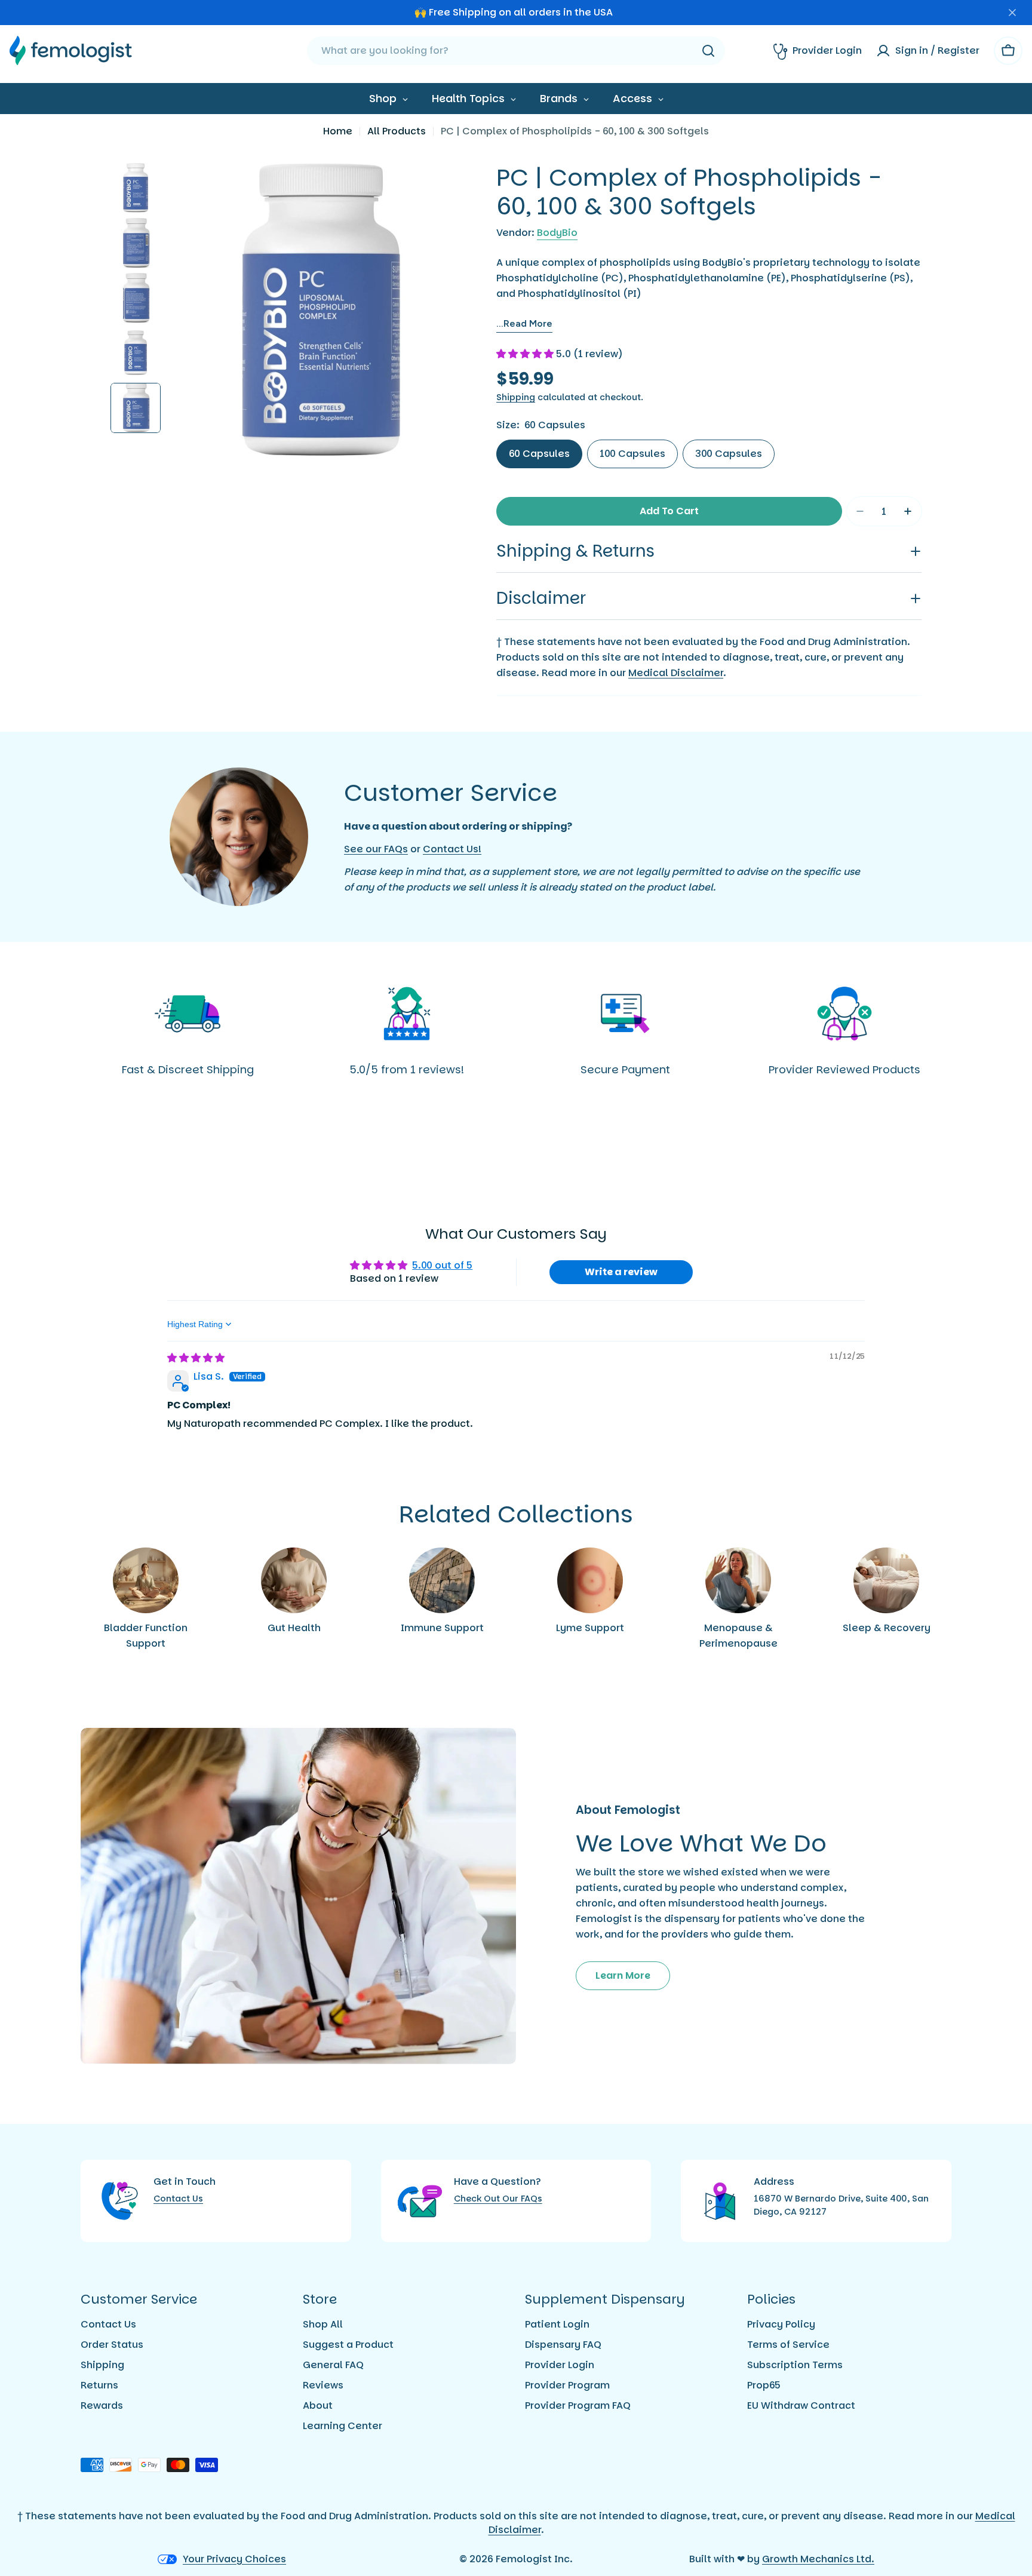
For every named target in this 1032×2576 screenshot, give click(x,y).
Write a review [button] (621, 1272)
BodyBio (557, 233)
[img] (196, 1358)
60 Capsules (539, 454)
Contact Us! (452, 849)
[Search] (708, 51)
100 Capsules (632, 454)
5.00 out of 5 (442, 1265)
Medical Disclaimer (676, 673)
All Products (397, 131)
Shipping (516, 397)
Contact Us (178, 2199)
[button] (526, 354)
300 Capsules (729, 454)
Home (338, 131)
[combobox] (516, 51)
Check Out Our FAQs (498, 2199)
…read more (524, 323)
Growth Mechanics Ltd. (818, 2559)
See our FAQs (376, 849)
